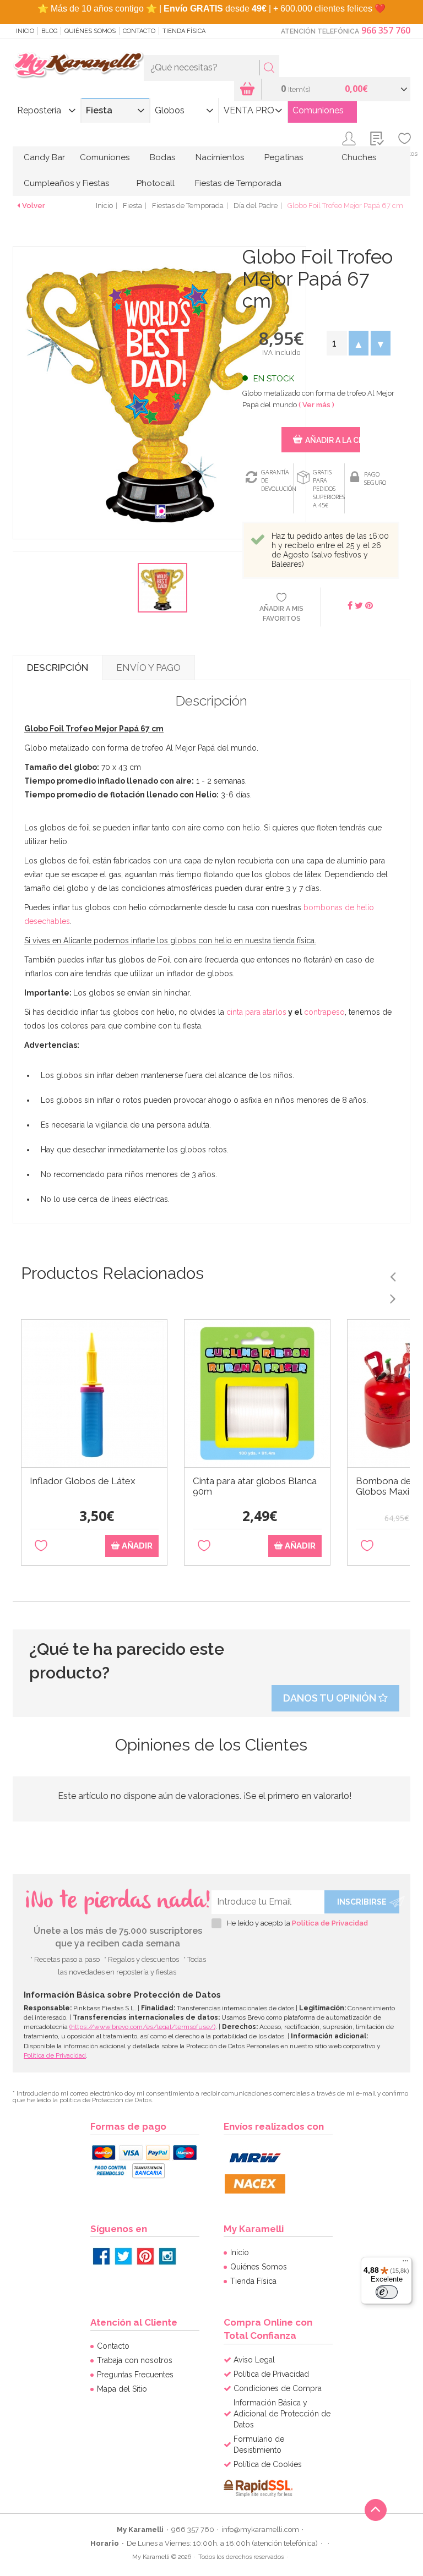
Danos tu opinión (331, 1698)
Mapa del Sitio (122, 2389)
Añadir (136, 1546)
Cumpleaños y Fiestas (66, 183)
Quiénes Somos (90, 31)
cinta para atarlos (256, 1012)
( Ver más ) (316, 405)
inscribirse (362, 1902)
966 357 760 (386, 30)
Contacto (139, 31)
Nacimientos (220, 157)
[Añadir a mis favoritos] (41, 1546)
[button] (359, 343)
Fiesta (99, 110)
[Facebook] (101, 2256)
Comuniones (318, 110)
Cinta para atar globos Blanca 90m (255, 1486)
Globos (170, 110)
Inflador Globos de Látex (83, 1481)
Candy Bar (44, 157)
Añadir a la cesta (332, 440)
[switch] (387, 2292)
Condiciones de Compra (278, 2388)
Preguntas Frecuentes (135, 2375)
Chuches (359, 157)
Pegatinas (284, 157)
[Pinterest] (145, 2256)
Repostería (39, 110)
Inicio (25, 31)
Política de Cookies (268, 2464)
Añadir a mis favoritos (281, 613)
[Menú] (405, 2263)
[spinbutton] (337, 343)
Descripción (58, 668)
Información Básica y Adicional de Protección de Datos (282, 2414)
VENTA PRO (249, 110)
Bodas (162, 157)
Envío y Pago (148, 668)
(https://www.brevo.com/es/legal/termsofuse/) (142, 2027)
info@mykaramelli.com (260, 2529)
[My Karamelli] (78, 65)
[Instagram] (167, 2256)
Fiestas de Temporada (238, 183)
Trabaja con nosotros (135, 2360)
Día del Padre (256, 206)
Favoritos (405, 154)
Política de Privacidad (330, 1923)
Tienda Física (184, 31)
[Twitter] (123, 2256)
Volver (34, 206)
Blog (49, 31)
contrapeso (324, 1012)
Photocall (156, 183)
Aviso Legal (254, 2360)
